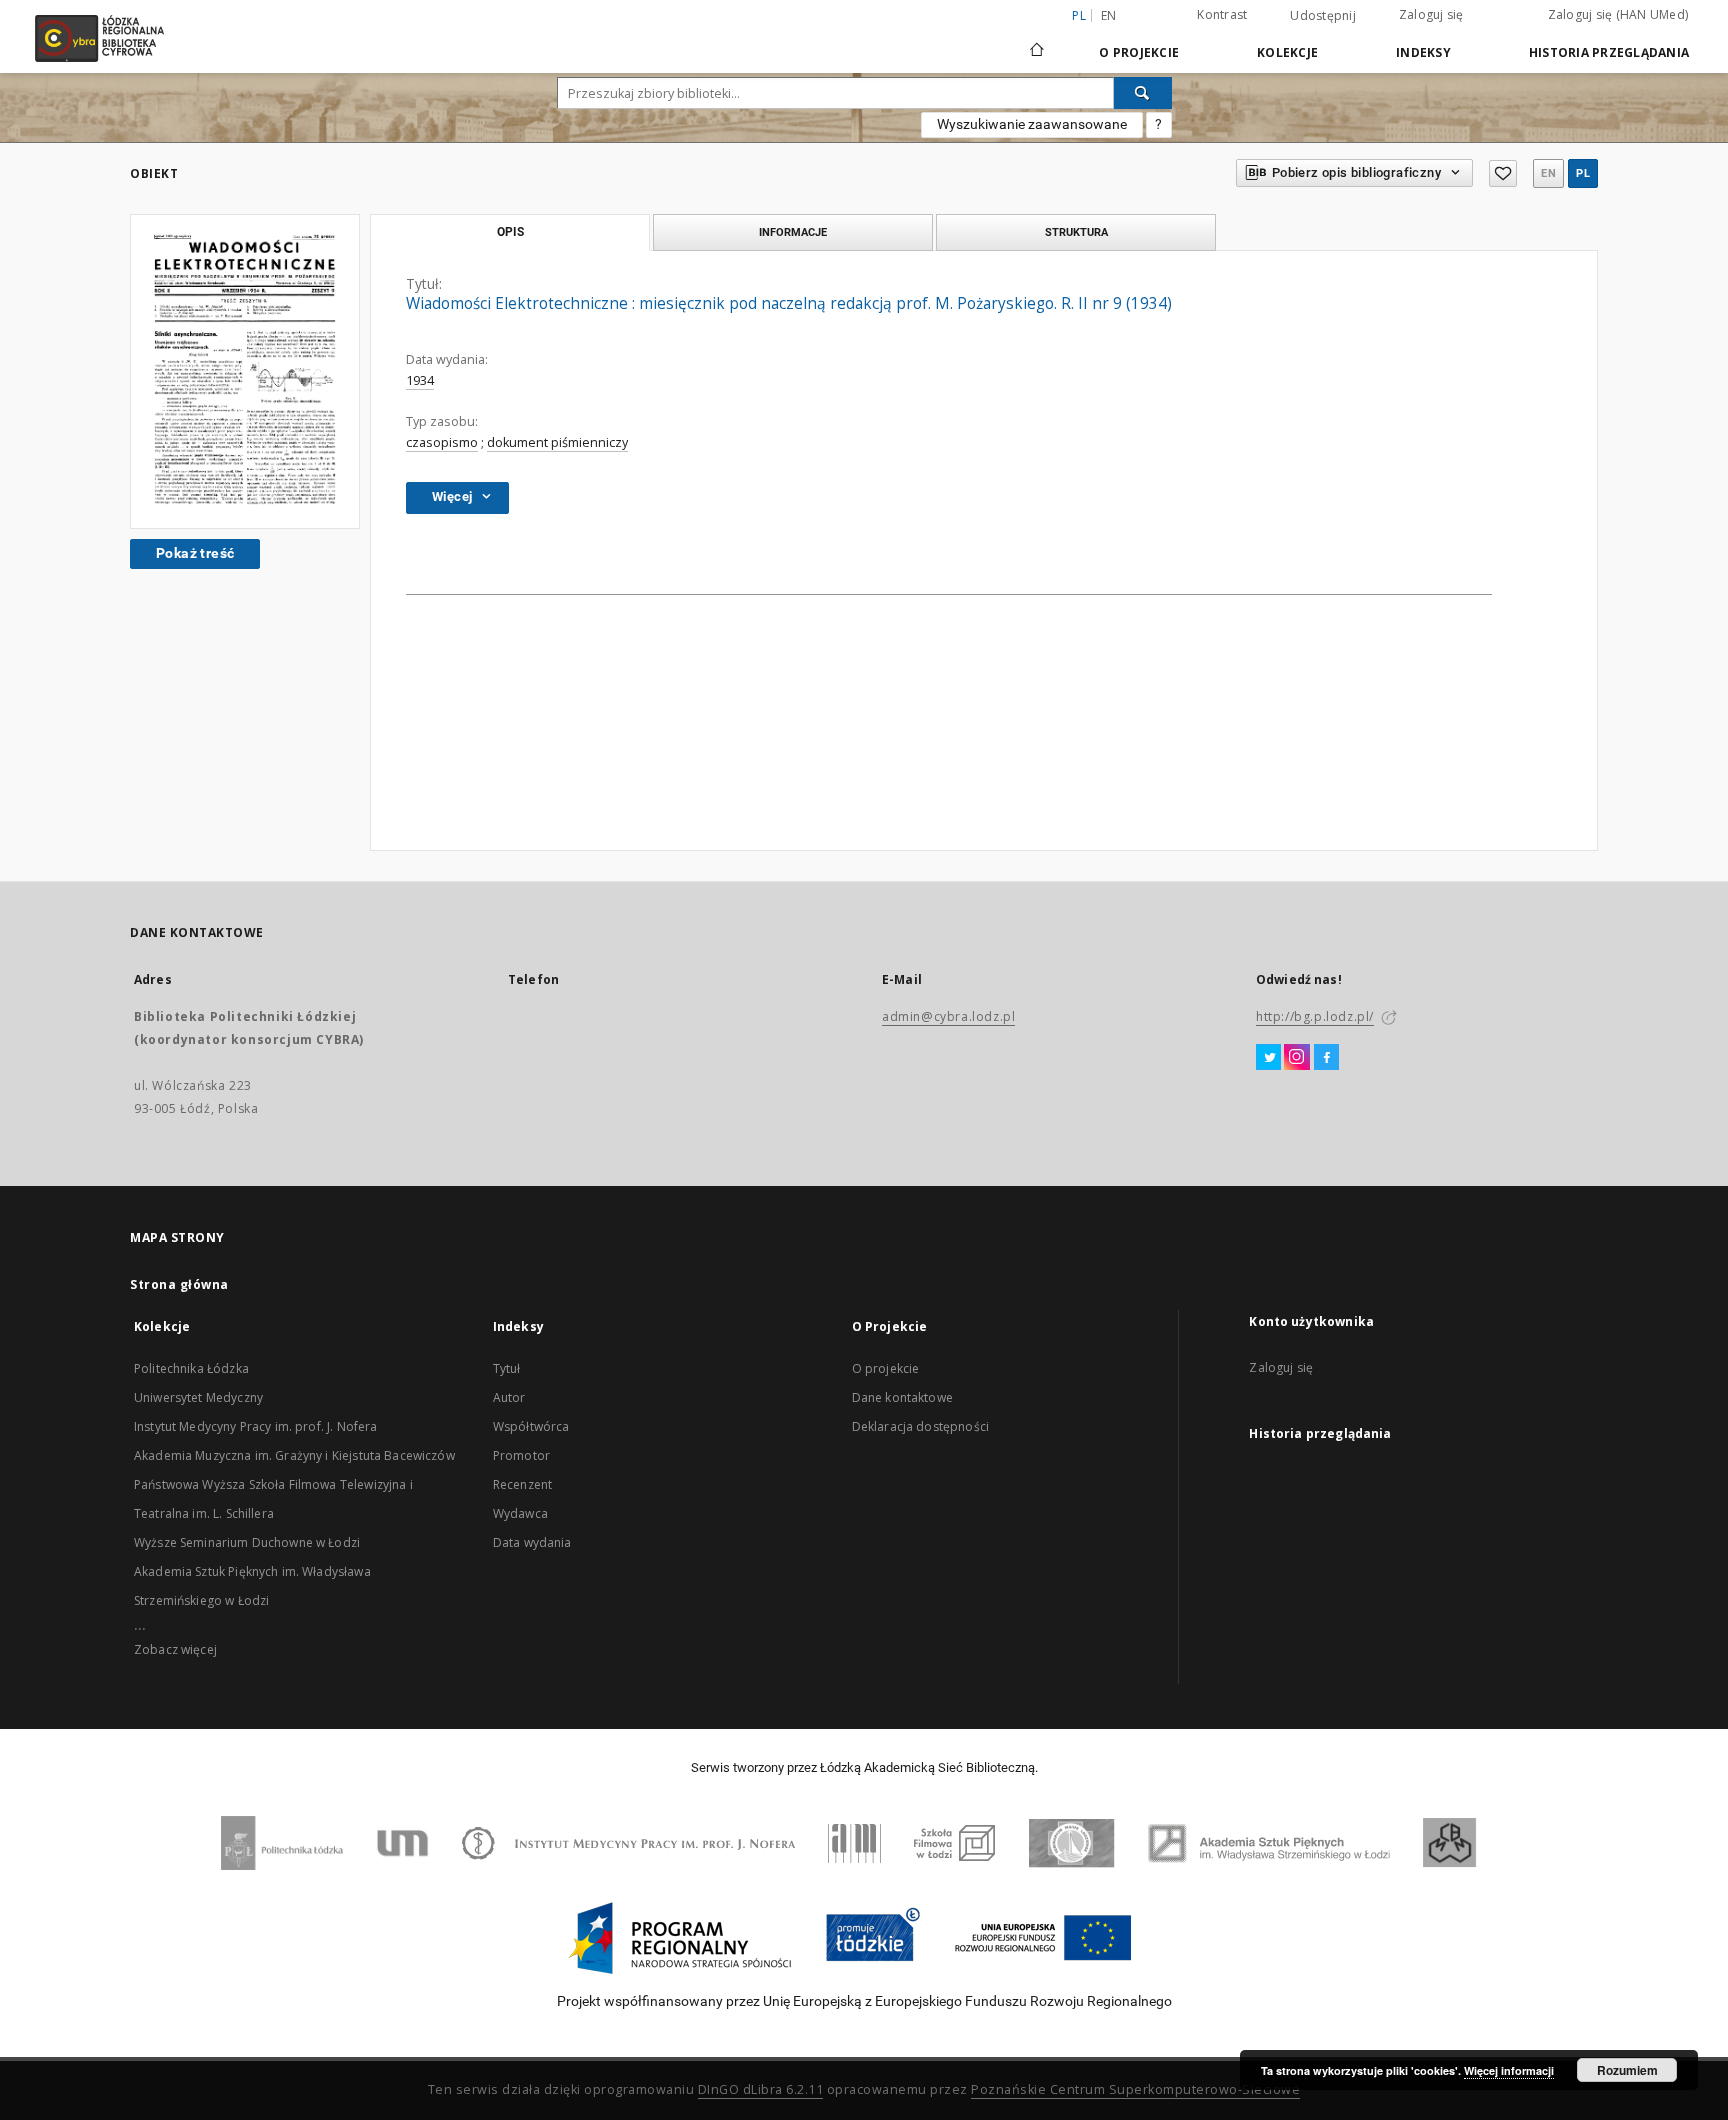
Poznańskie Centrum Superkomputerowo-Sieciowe (1135, 2089)
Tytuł (507, 1368)
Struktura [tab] (1076, 232)
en (1109, 15)
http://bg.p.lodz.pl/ (1315, 1016)
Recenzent (522, 1484)
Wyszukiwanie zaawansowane (1032, 124)
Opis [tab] (510, 232)
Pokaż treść (195, 553)
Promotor (521, 1455)
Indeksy (1423, 52)
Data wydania (532, 1542)
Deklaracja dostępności (920, 1426)
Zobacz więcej (175, 1649)
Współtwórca (531, 1426)
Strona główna (179, 1284)
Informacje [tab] (793, 232)
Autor (509, 1397)
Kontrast (1222, 14)
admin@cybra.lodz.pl (948, 1016)
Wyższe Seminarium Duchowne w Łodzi (247, 1542)
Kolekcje (1287, 52)
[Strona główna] (1037, 41)
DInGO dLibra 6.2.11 (761, 2089)
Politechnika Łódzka (191, 1368)
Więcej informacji (1509, 2070)
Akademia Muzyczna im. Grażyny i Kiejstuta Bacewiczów (294, 1455)
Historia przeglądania (1609, 52)
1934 (420, 380)
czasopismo (442, 442)
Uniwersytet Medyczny (198, 1397)
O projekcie (886, 1368)
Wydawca (520, 1513)
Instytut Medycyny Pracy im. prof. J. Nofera (255, 1426)
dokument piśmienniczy (557, 442)
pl (1583, 173)
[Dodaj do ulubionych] (1503, 173)
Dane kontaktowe (902, 1397)
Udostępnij (1323, 16)
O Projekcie (1139, 52)
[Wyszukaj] (1143, 93)
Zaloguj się (1431, 14)
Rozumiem (1627, 2070)
